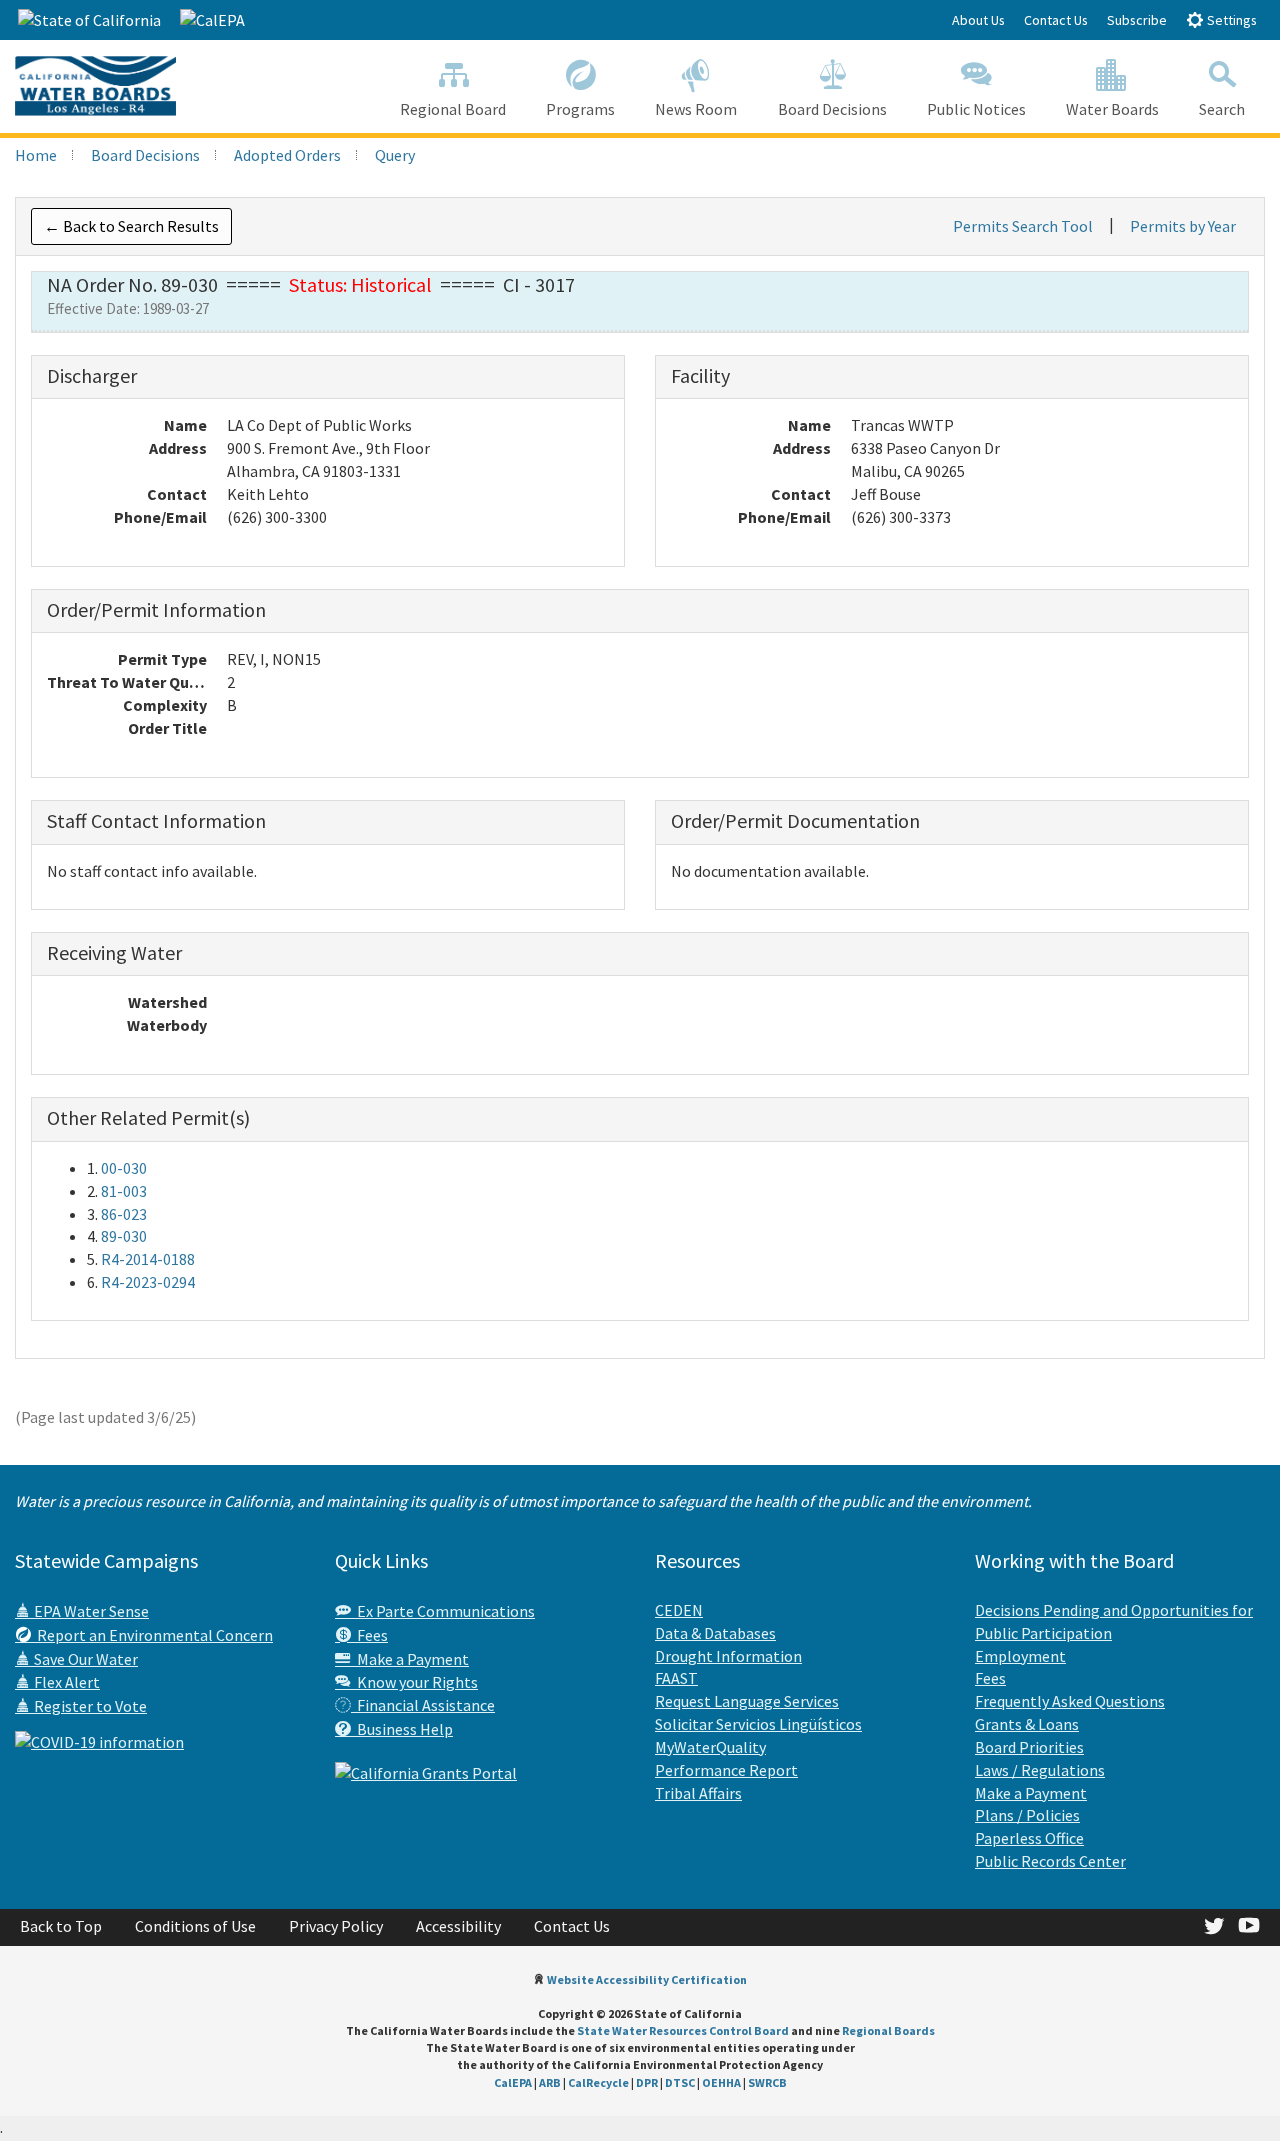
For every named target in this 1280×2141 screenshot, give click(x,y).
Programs (580, 109)
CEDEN (679, 1610)
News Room (696, 109)
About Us (978, 20)
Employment (1020, 1656)
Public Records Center (1050, 1861)
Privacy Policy (336, 1926)
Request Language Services (747, 1701)
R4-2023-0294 (148, 1282)
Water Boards (1112, 109)
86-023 (124, 1214)
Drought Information (728, 1656)
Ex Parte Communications (443, 1611)
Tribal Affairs (698, 1793)
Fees (369, 1635)
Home (36, 155)
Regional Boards (888, 2030)
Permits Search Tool (1023, 226)
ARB (550, 2082)
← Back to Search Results (131, 226)
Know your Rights (414, 1682)
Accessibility (458, 1926)
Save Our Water (84, 1659)
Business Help (402, 1729)
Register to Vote (89, 1706)
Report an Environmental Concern (152, 1635)
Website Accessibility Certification (647, 1979)
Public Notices (976, 109)
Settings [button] (1230, 20)
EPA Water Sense (90, 1611)
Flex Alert (65, 1682)
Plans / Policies (1027, 1815)
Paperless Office (1029, 1838)
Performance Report (726, 1770)
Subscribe (1137, 20)
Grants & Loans (1027, 1724)
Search (1222, 109)
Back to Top (61, 1926)
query (395, 155)
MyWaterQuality (710, 1747)
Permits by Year (1183, 226)
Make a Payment (410, 1659)
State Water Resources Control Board (683, 2030)
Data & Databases (715, 1633)
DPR (647, 2082)
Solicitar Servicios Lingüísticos (758, 1724)
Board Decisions (832, 109)
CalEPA (513, 2082)
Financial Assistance (423, 1705)
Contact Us (1056, 20)
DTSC (680, 2082)
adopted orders (287, 155)
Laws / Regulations (1040, 1770)
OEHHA (721, 2082)
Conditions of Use (195, 1926)
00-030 (124, 1168)
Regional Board (453, 109)
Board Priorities (1029, 1747)
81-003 (124, 1191)
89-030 (124, 1236)
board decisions (145, 155)
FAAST (676, 1678)
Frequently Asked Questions (1070, 1701)
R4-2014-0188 (148, 1259)
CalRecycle (598, 2082)
